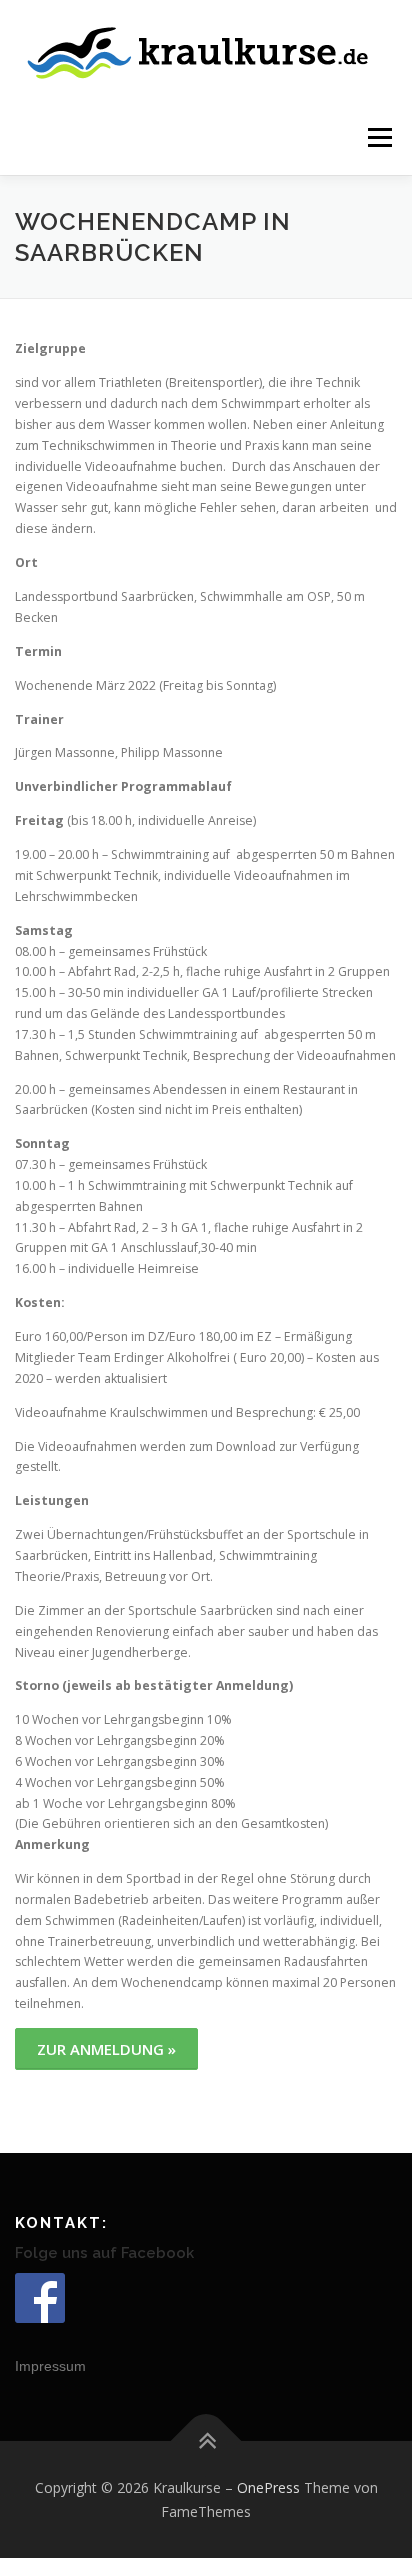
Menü (378, 137)
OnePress (268, 2487)
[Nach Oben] (206, 2440)
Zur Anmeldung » (106, 2049)
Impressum (50, 2366)
